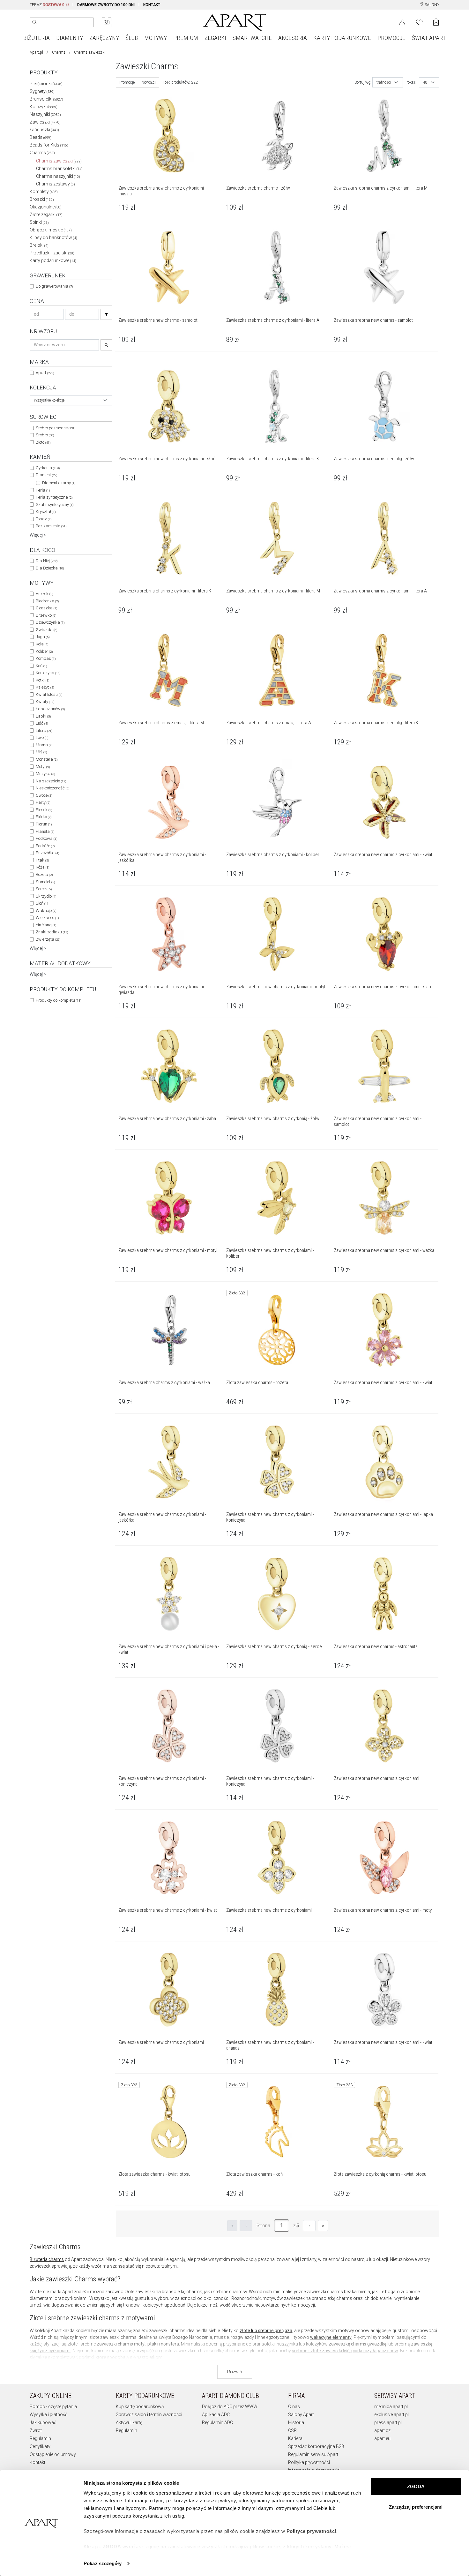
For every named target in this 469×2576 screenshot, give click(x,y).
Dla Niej (47, 561)
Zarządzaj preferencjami (416, 2507)
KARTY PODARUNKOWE (342, 38)
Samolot (45, 882)
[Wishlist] (419, 22)
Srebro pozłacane (56, 428)
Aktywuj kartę (129, 2422)
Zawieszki (45, 122)
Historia (296, 2422)
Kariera (295, 2438)
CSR (292, 2430)
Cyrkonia (48, 468)
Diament (46, 475)
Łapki (43, 716)
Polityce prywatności (311, 2531)
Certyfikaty (40, 2446)
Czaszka (46, 608)
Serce (44, 889)
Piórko (44, 817)
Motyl (43, 767)
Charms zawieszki (59, 161)
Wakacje (46, 911)
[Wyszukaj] (35, 22)
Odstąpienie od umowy (53, 2454)
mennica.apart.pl (391, 2407)
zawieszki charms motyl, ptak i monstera (138, 2344)
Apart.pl (36, 52)
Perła (43, 490)
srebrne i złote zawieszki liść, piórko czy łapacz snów (345, 2351)
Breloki (39, 245)
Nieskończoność (52, 788)
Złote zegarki (46, 215)
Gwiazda (46, 630)
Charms (59, 52)
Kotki (42, 680)
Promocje (127, 82)
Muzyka (45, 774)
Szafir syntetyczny (55, 505)
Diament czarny (59, 483)
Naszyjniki (45, 114)
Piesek (44, 810)
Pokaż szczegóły (103, 2563)
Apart (45, 373)
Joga (43, 637)
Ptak (42, 860)
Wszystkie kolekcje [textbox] (49, 400)
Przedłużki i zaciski (52, 253)
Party (43, 802)
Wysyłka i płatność (48, 2414)
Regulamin (40, 2438)
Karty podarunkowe (53, 260)
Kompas (46, 658)
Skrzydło (46, 896)
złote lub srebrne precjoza (266, 2331)
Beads (41, 137)
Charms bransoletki (59, 169)
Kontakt (37, 2462)
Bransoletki (46, 99)
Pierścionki (46, 84)
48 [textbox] (425, 82)
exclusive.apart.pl (391, 2414)
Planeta (45, 831)
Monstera (47, 759)
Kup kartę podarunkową (140, 2407)
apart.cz (382, 2430)
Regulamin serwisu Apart (313, 2454)
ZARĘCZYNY (104, 38)
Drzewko (46, 615)
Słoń (42, 903)
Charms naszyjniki (58, 176)
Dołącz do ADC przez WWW (230, 2407)
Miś (41, 752)
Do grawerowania (54, 286)
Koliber (44, 651)
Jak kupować (43, 2422)
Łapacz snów (50, 709)
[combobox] (71, 400)
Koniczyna (48, 673)
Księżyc (45, 687)
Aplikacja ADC (216, 2414)
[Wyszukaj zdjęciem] (107, 22)
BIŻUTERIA (37, 38)
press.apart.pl (388, 2422)
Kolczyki (44, 107)
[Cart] (436, 22)
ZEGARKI (215, 38)
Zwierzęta (48, 939)
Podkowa (46, 838)
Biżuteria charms (47, 2259)
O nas (294, 2407)
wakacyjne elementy (331, 2337)
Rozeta (44, 874)
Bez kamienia (51, 526)
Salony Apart (301, 2414)
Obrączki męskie (51, 230)
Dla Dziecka (50, 568)
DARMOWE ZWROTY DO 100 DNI (106, 5)
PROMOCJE (391, 38)
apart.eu (382, 2438)
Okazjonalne (46, 207)
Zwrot (36, 2430)
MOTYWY (156, 38)
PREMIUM (186, 38)
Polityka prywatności (309, 2462)
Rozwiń (235, 2372)
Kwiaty (45, 701)
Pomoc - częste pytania (53, 2407)
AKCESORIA (293, 38)
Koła (42, 644)
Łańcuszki (44, 130)
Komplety (44, 192)
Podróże (45, 846)
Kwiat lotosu (49, 694)
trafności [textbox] (384, 82)
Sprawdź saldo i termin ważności (149, 2414)
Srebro (45, 435)
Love (42, 738)
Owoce (44, 795)
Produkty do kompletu (58, 1000)
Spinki (39, 222)
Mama (44, 745)
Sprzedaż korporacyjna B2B (316, 2446)
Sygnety (42, 91)
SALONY (432, 5)
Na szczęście (51, 781)
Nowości (149, 82)
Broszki (42, 199)
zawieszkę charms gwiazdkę (357, 2344)
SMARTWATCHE (252, 38)
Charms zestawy (56, 184)
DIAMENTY (70, 38)
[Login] (402, 22)
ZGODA (416, 2486)
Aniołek (44, 594)
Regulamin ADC (217, 2422)
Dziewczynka (50, 622)
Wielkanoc (47, 918)
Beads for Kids (49, 145)
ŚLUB (132, 38)
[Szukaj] (106, 314)
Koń (41, 666)
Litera (44, 731)
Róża (42, 867)
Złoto (43, 442)
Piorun (44, 824)
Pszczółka (47, 853)
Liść (42, 723)
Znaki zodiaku (52, 932)
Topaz (44, 519)
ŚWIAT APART (429, 38)
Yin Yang (46, 925)
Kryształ (46, 512)
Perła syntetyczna (54, 497)
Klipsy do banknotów (53, 237)
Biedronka (47, 601)
